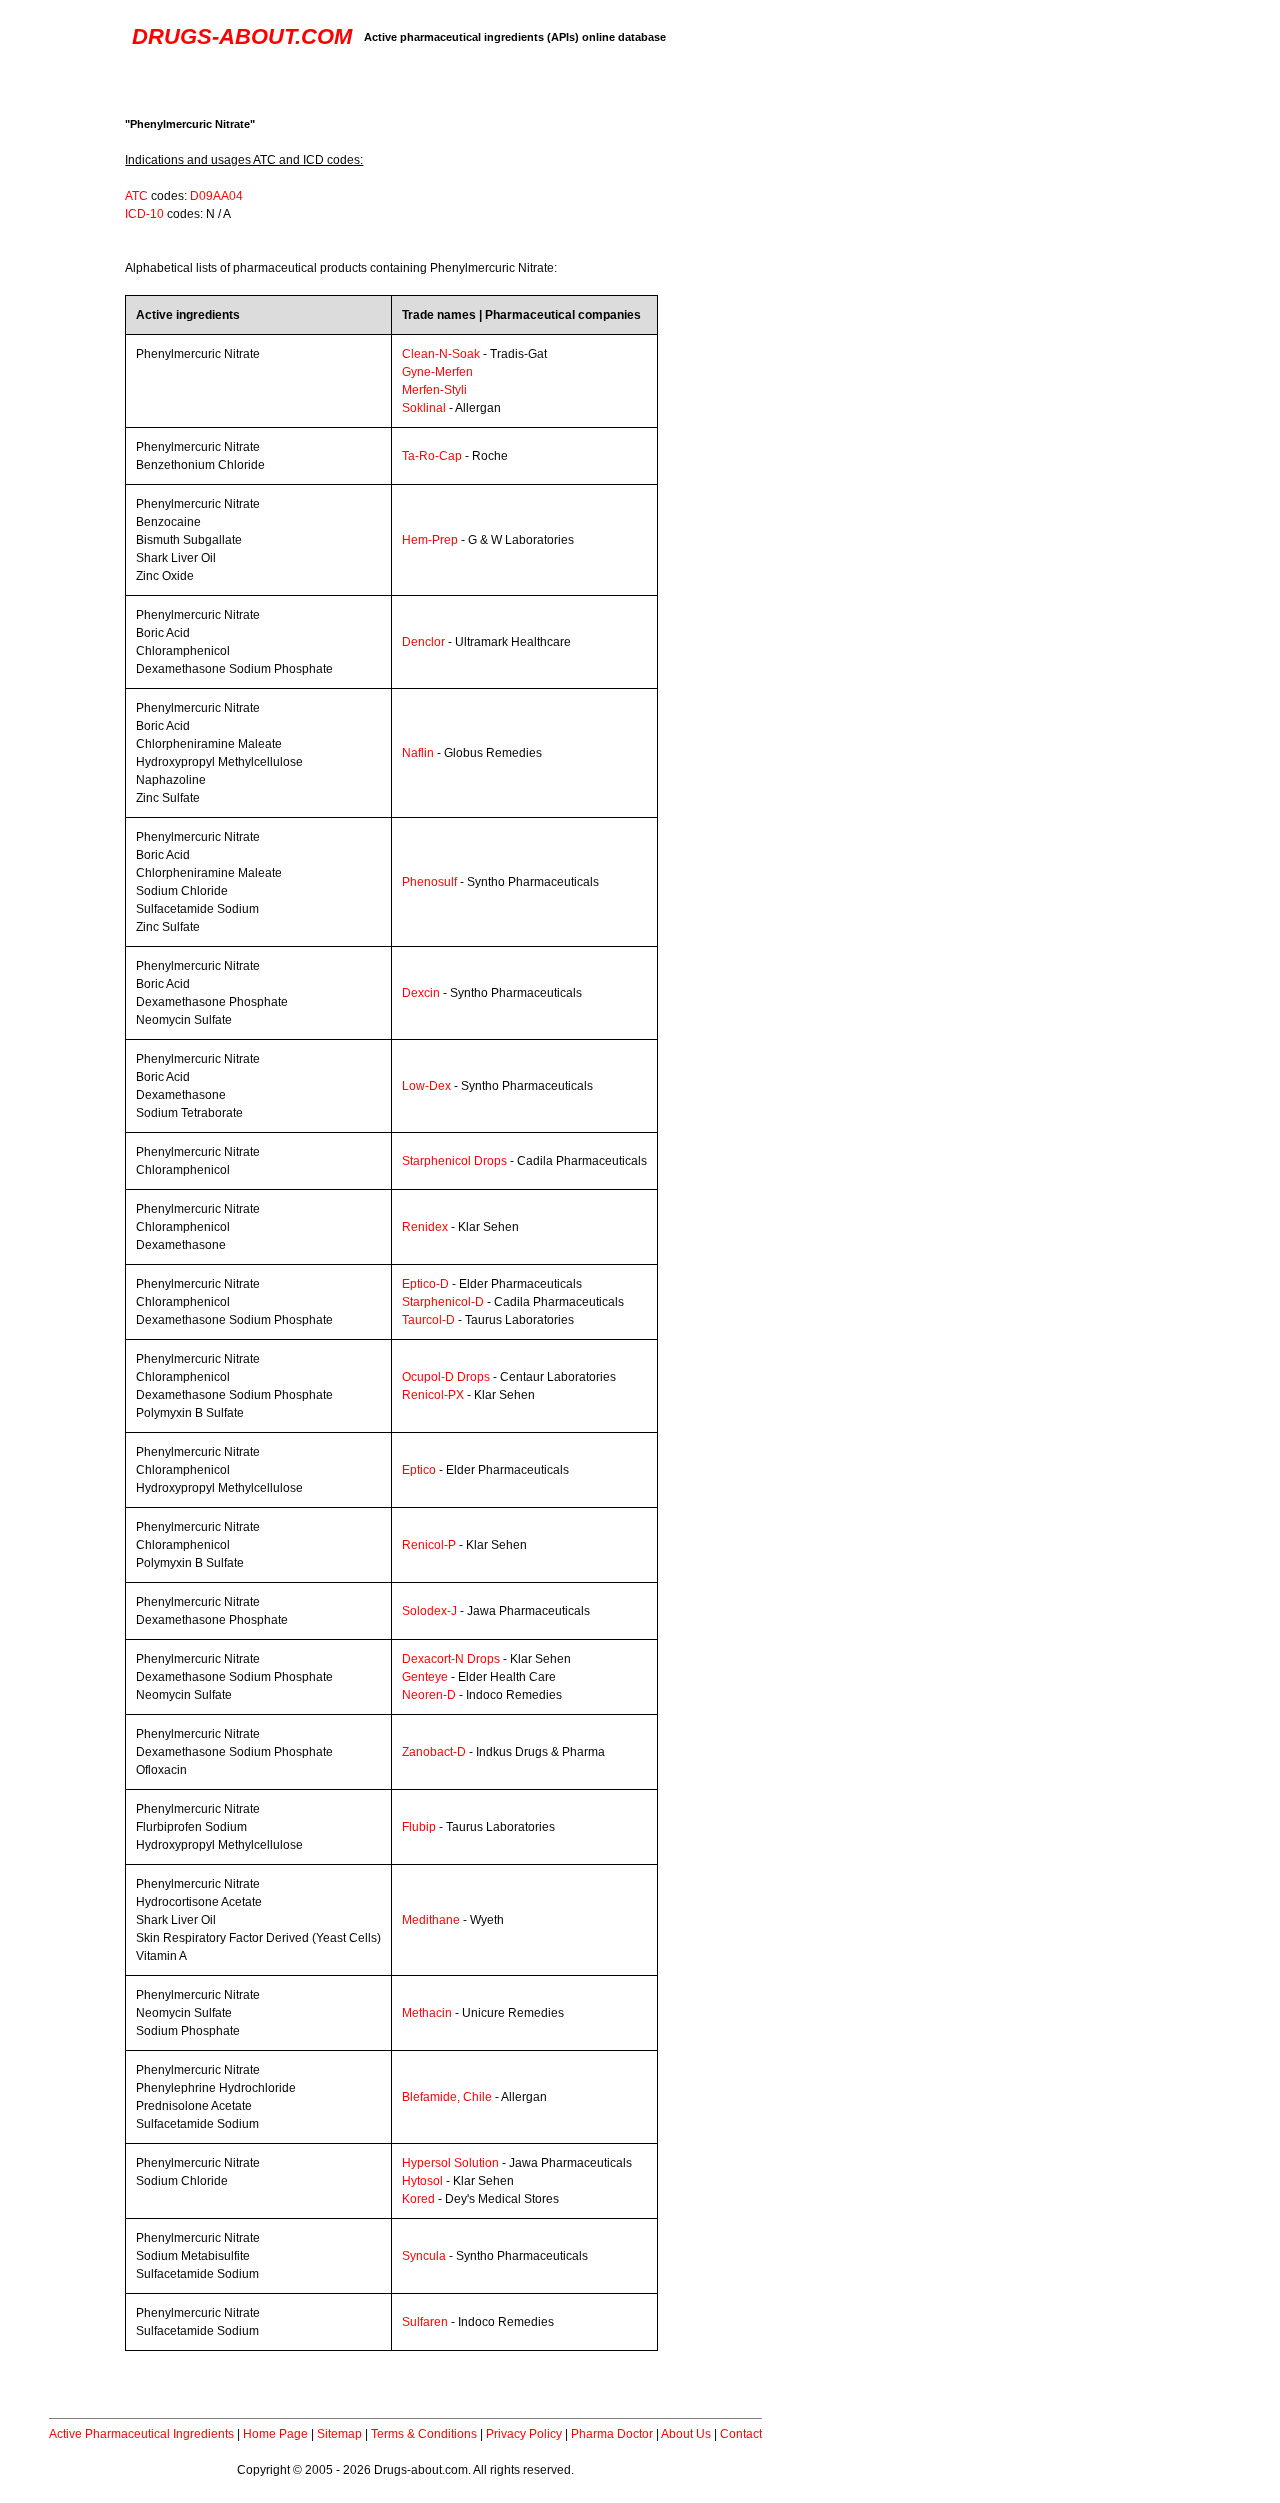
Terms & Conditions (424, 2434)
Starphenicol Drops (454, 1161)
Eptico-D (425, 1284)
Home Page (275, 2434)
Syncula (424, 2256)
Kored (418, 2199)
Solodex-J (429, 1611)
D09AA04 (216, 196)
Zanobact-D (434, 1752)
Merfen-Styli (434, 390)
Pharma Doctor (612, 2434)
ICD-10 (144, 214)
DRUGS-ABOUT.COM (242, 36)
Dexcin (421, 993)
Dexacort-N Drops (451, 1659)
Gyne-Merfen (437, 372)
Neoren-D (429, 1695)
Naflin (418, 753)
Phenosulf (429, 882)
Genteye (425, 1677)
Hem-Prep (430, 540)
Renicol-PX (433, 1395)
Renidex (425, 1227)
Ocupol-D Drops (446, 1377)
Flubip (419, 1827)
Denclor (423, 642)
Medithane (431, 1920)
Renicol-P (429, 1545)
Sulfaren (425, 2322)
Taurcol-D (428, 1320)
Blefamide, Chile (447, 2097)
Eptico (419, 1470)
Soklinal (424, 408)
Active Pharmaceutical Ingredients (141, 2434)
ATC (136, 196)
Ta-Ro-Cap (432, 456)
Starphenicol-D (443, 1302)
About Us (686, 2434)
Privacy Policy (524, 2434)
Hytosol (422, 2181)
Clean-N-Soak (441, 354)
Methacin (427, 2013)
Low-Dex (426, 1086)
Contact (741, 2434)
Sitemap (339, 2434)
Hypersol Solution (450, 2163)
